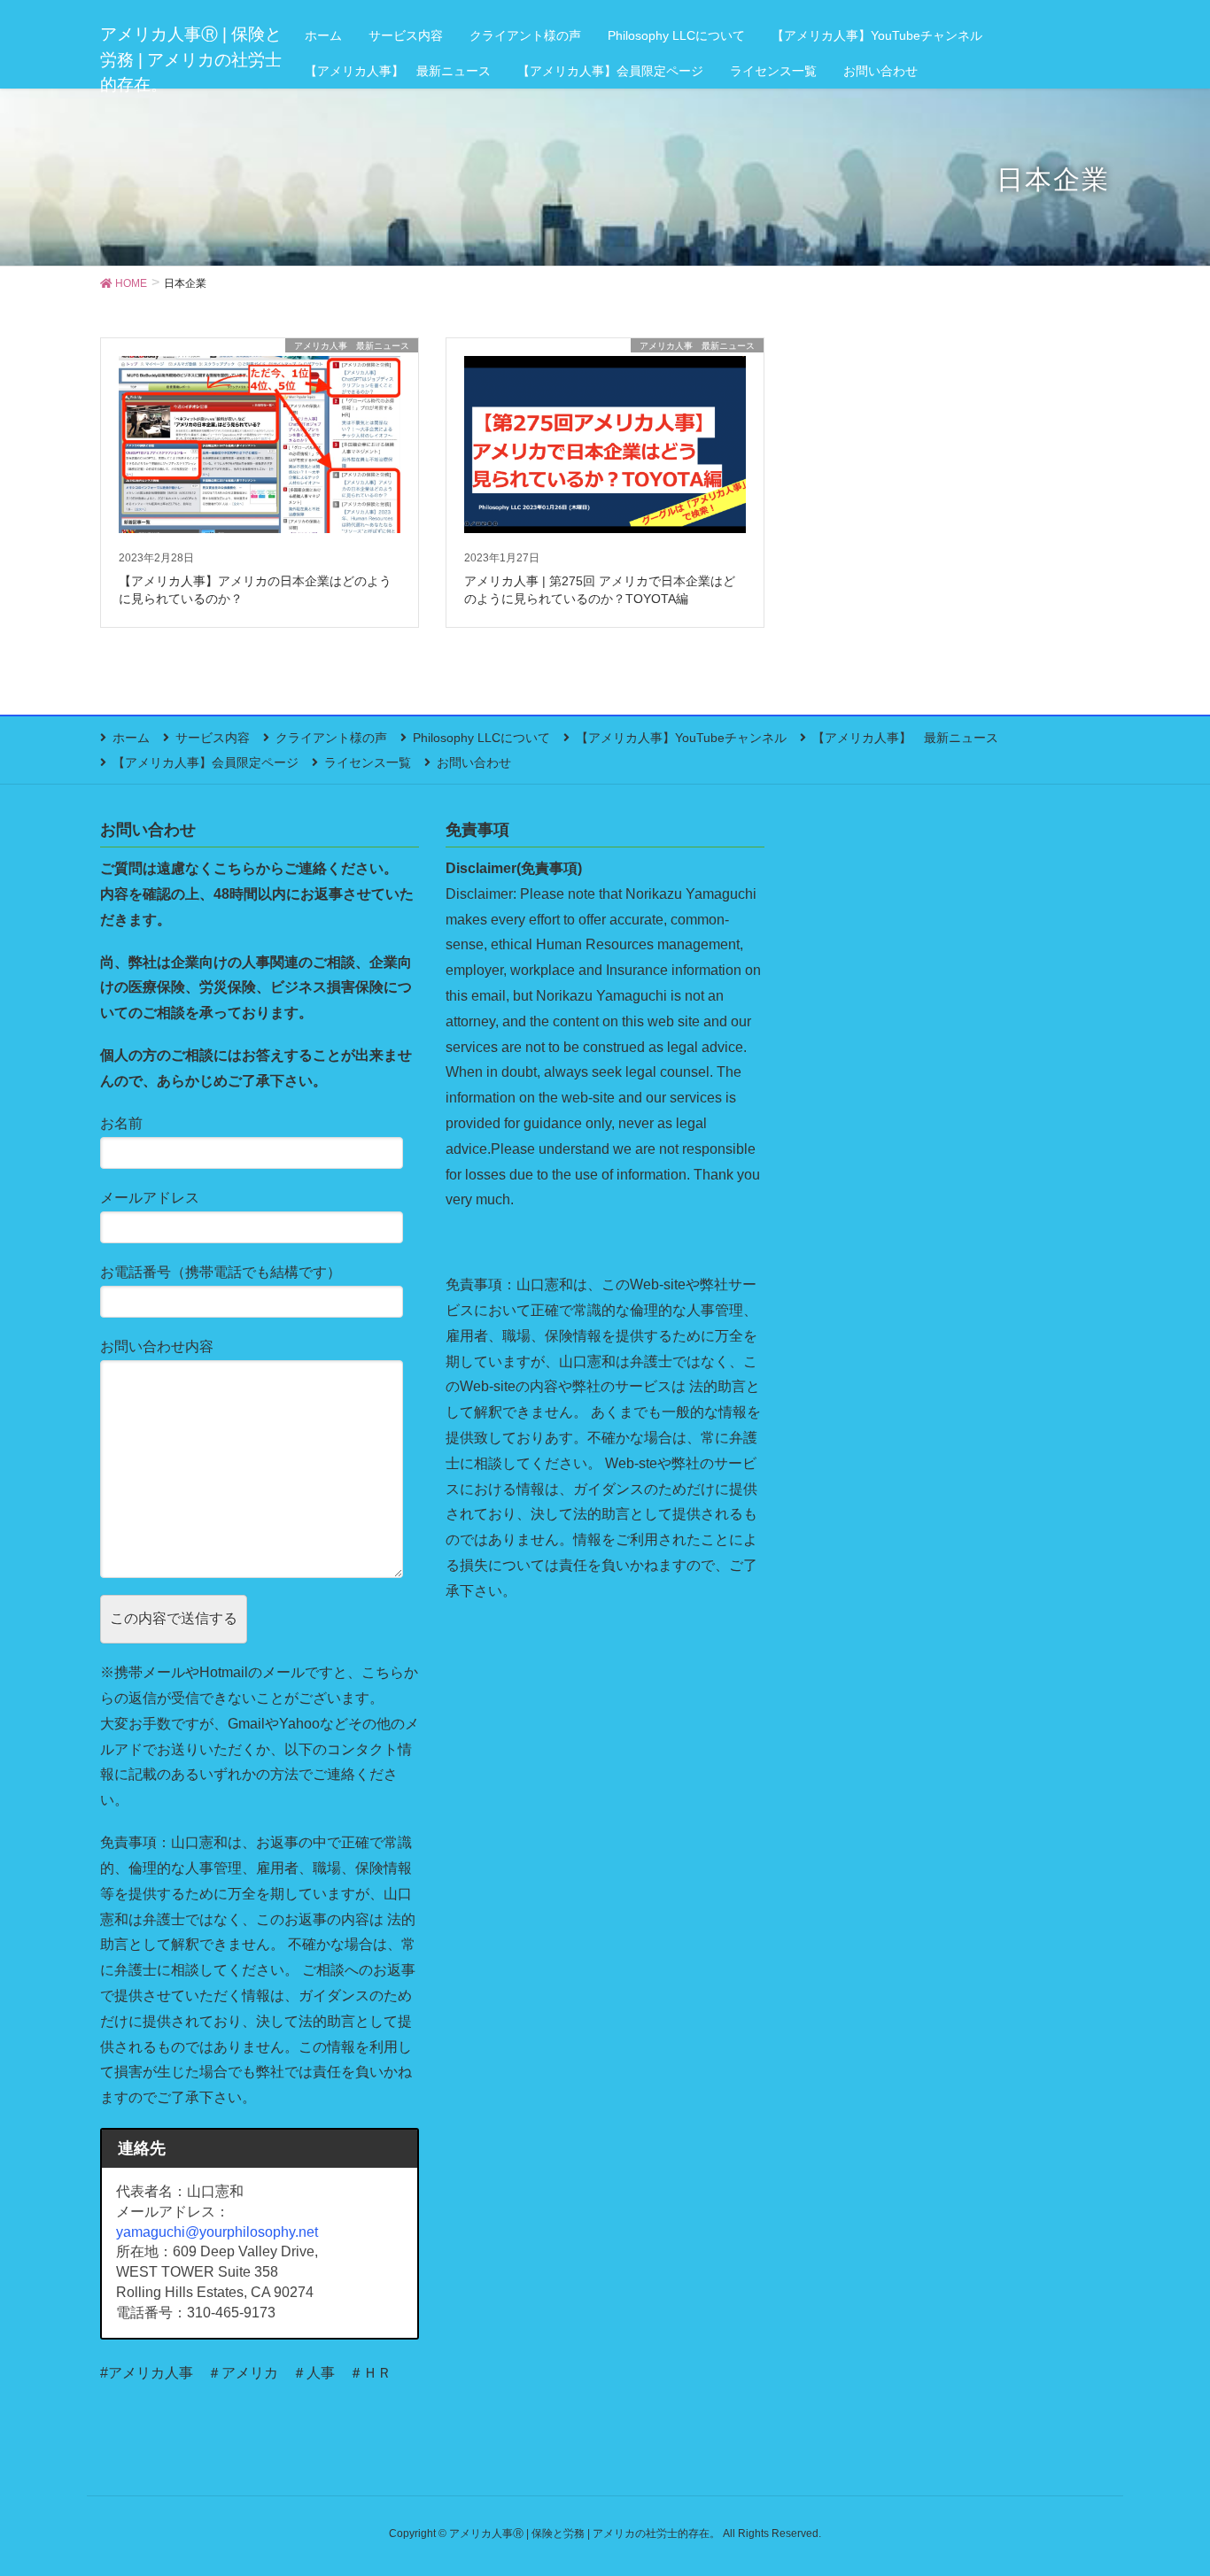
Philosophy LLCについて (481, 738)
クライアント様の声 (331, 738)
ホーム (131, 738)
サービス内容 (213, 738)
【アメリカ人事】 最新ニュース (905, 738)
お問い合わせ (474, 762)
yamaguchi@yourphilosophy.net (217, 2232)
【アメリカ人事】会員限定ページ (206, 762)
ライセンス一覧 (368, 762)
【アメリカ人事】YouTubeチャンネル (681, 738)
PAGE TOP (1165, 2483)
